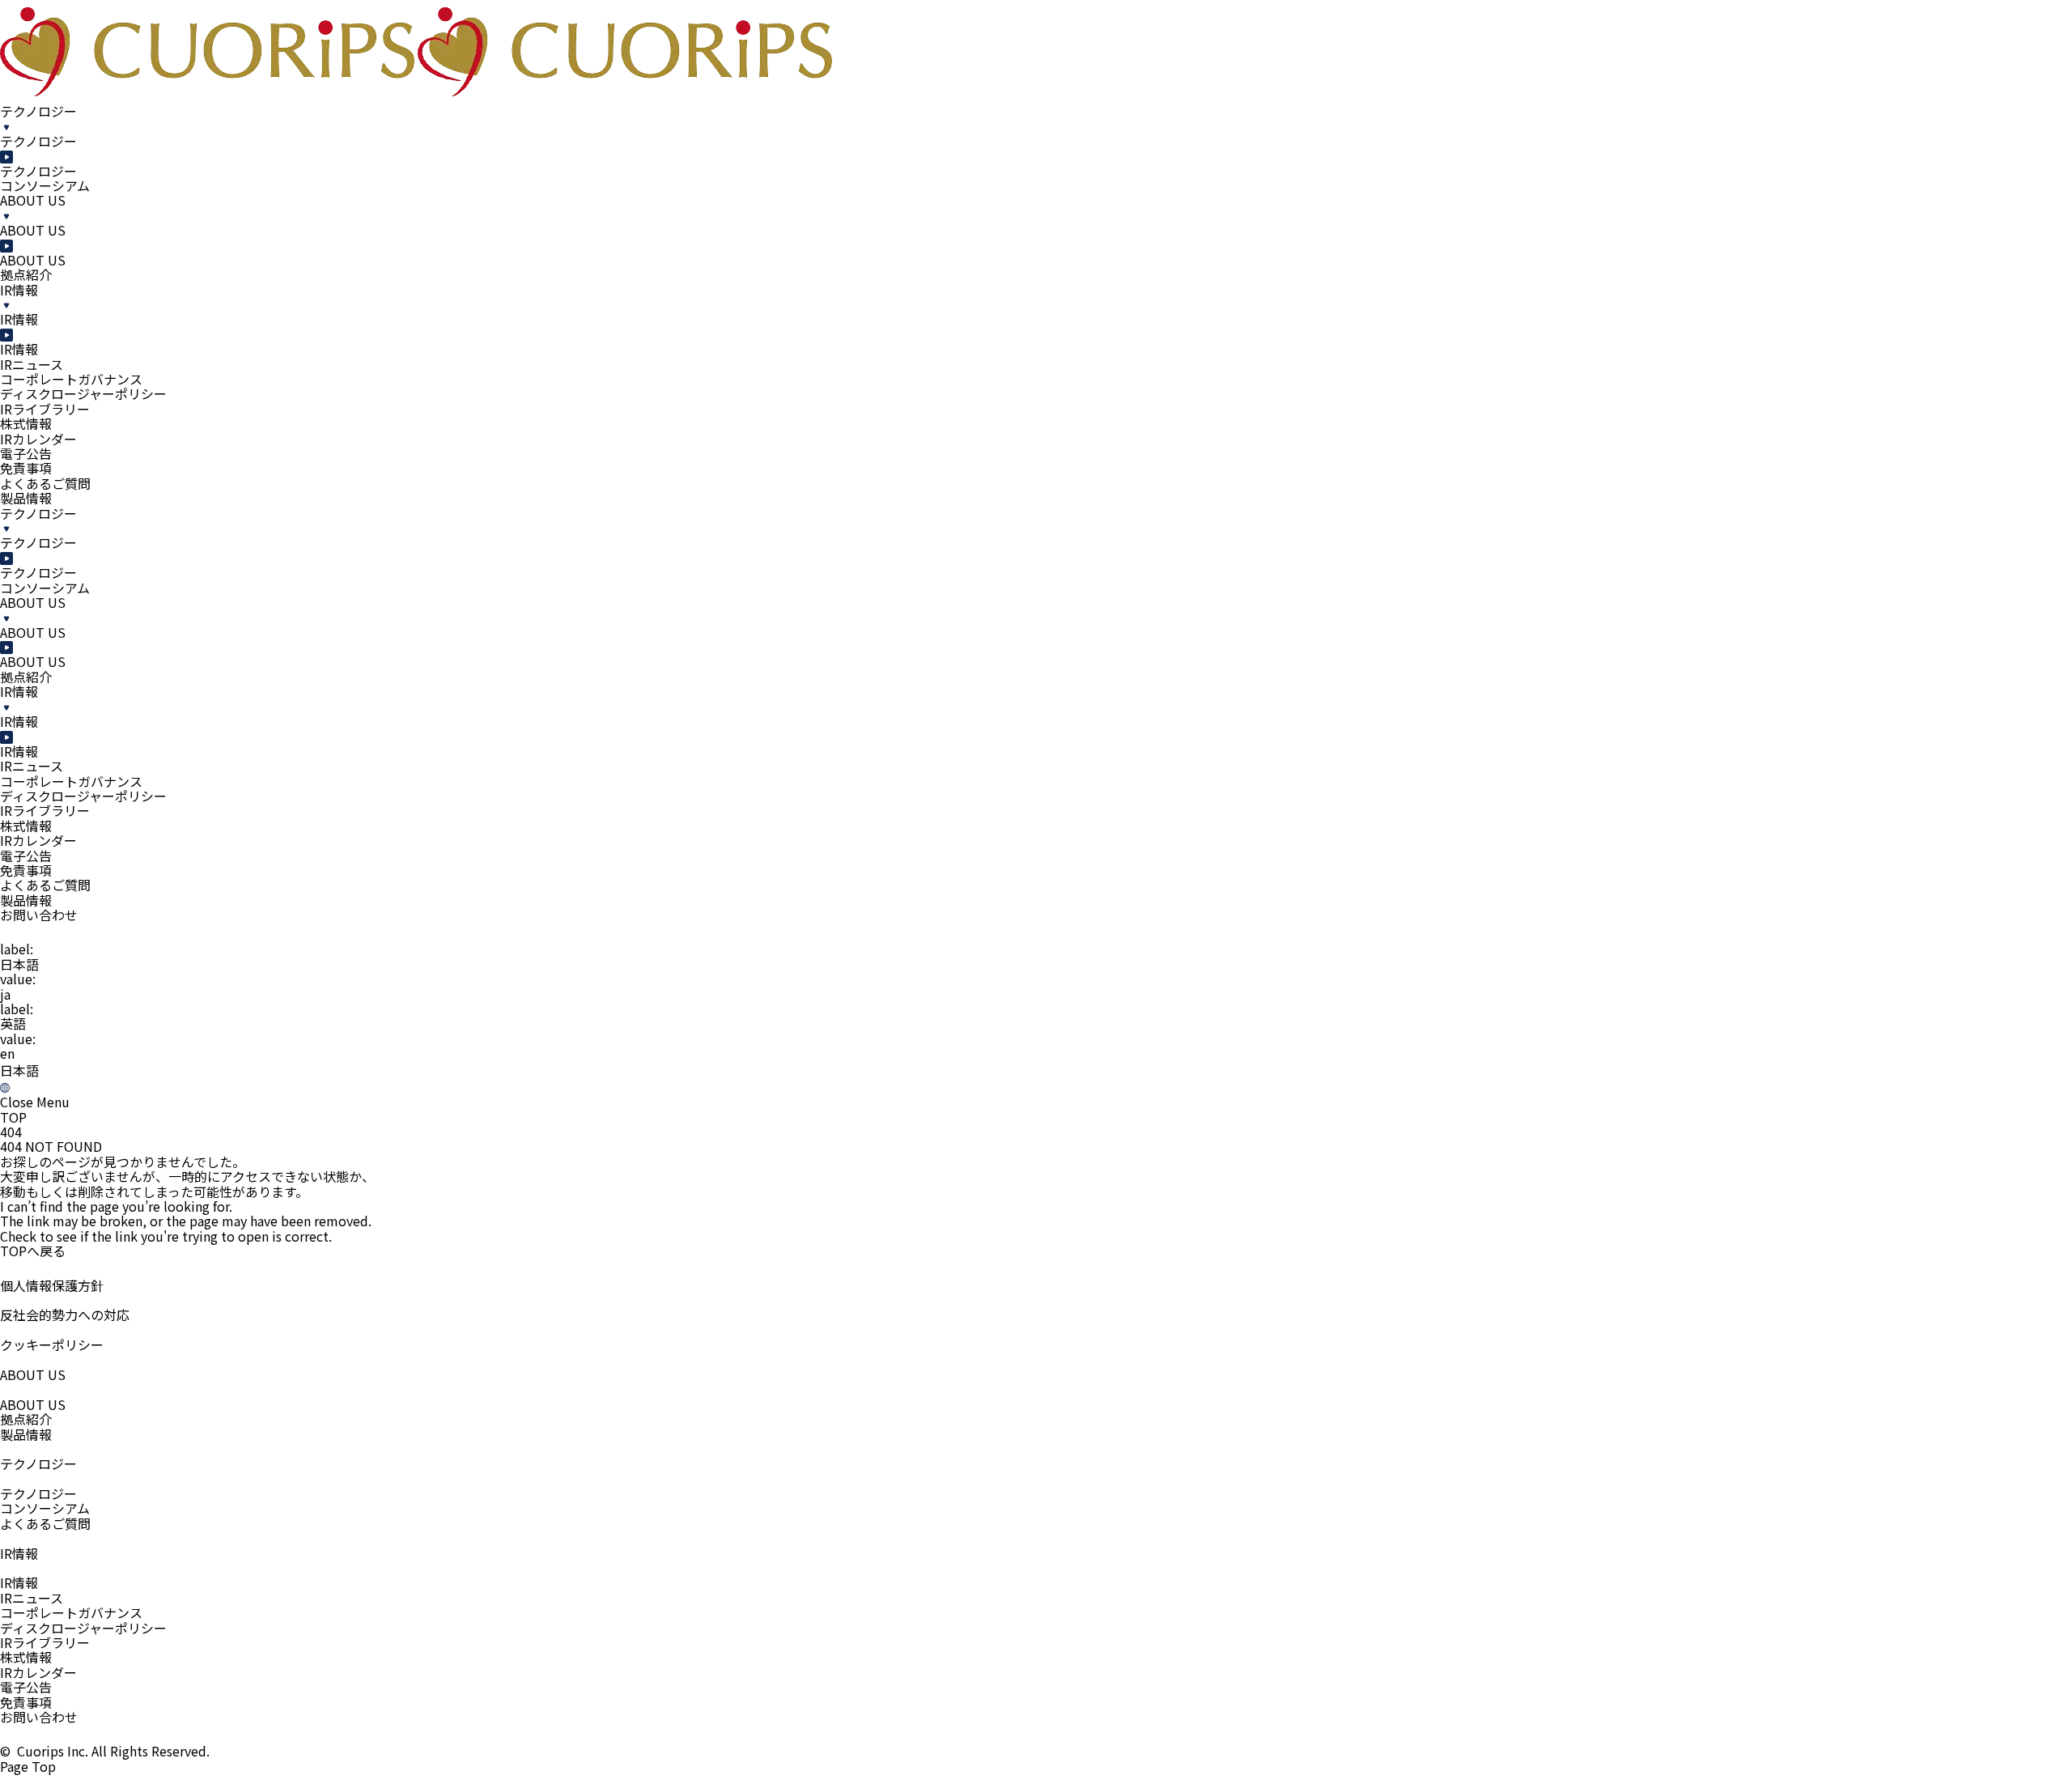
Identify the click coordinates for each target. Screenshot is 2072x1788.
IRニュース (32, 1598)
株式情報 (26, 1657)
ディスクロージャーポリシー (83, 1628)
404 (11, 1132)
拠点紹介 (26, 1419)
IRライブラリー (45, 1642)
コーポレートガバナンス (71, 1612)
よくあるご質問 (45, 483)
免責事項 (26, 1702)
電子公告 (26, 1687)
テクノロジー (38, 1493)
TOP (13, 1117)
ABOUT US (33, 1404)
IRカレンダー (38, 1672)
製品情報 (26, 498)
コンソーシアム (45, 1508)
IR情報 (19, 1582)
